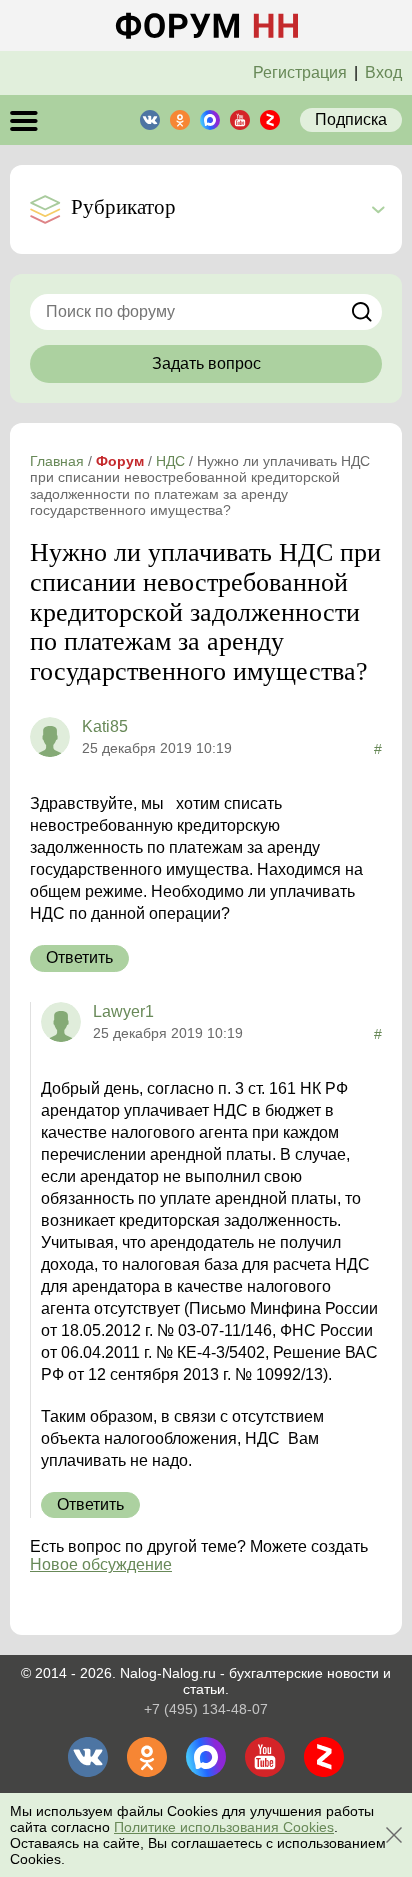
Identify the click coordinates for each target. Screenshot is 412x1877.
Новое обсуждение (101, 1564)
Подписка (351, 119)
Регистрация (300, 72)
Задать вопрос (206, 363)
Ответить (79, 957)
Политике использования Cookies (224, 1827)
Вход (383, 72)
